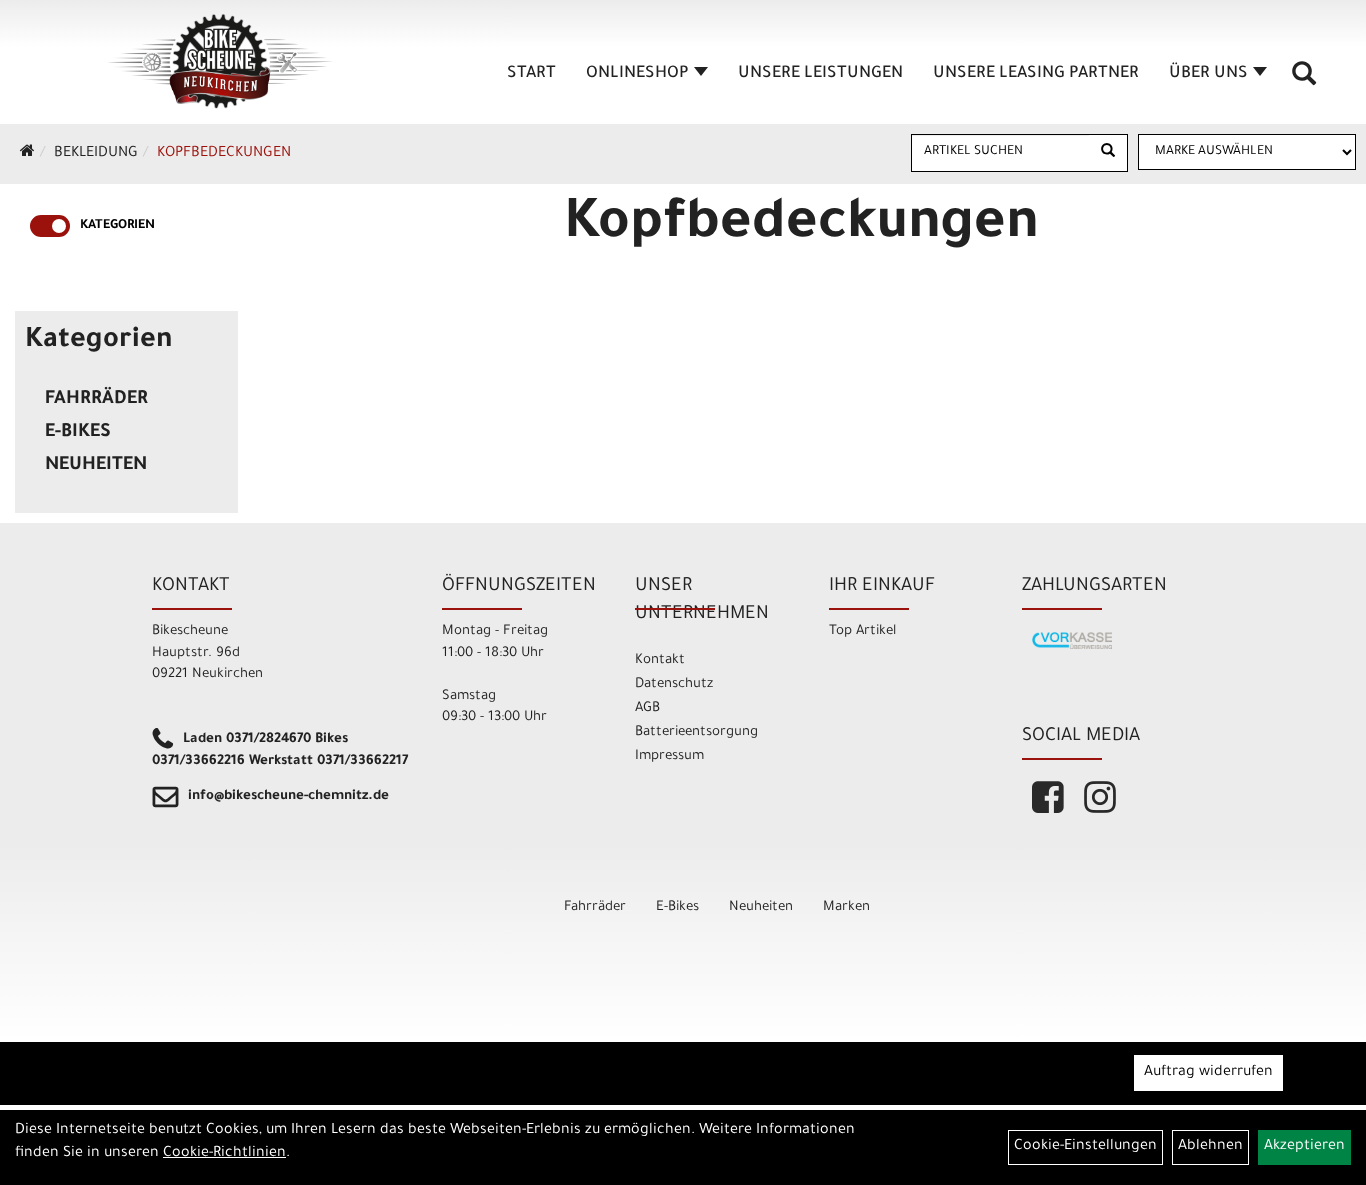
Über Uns (1208, 74)
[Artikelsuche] (1304, 81)
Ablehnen (1210, 1147)
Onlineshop (637, 74)
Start (531, 74)
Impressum (669, 756)
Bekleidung (96, 154)
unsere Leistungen (820, 74)
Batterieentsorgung (696, 732)
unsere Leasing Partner (1036, 74)
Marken (846, 907)
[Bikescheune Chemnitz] (221, 61)
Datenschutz (674, 684)
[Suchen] (1108, 153)
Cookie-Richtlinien (224, 1154)
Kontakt (660, 660)
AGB (647, 708)
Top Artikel (862, 631)
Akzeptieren (1304, 1147)
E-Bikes (78, 433)
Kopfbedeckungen (224, 154)
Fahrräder (96, 400)
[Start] (27, 154)
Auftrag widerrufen (1208, 1073)
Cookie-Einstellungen (1085, 1147)
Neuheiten (96, 466)
